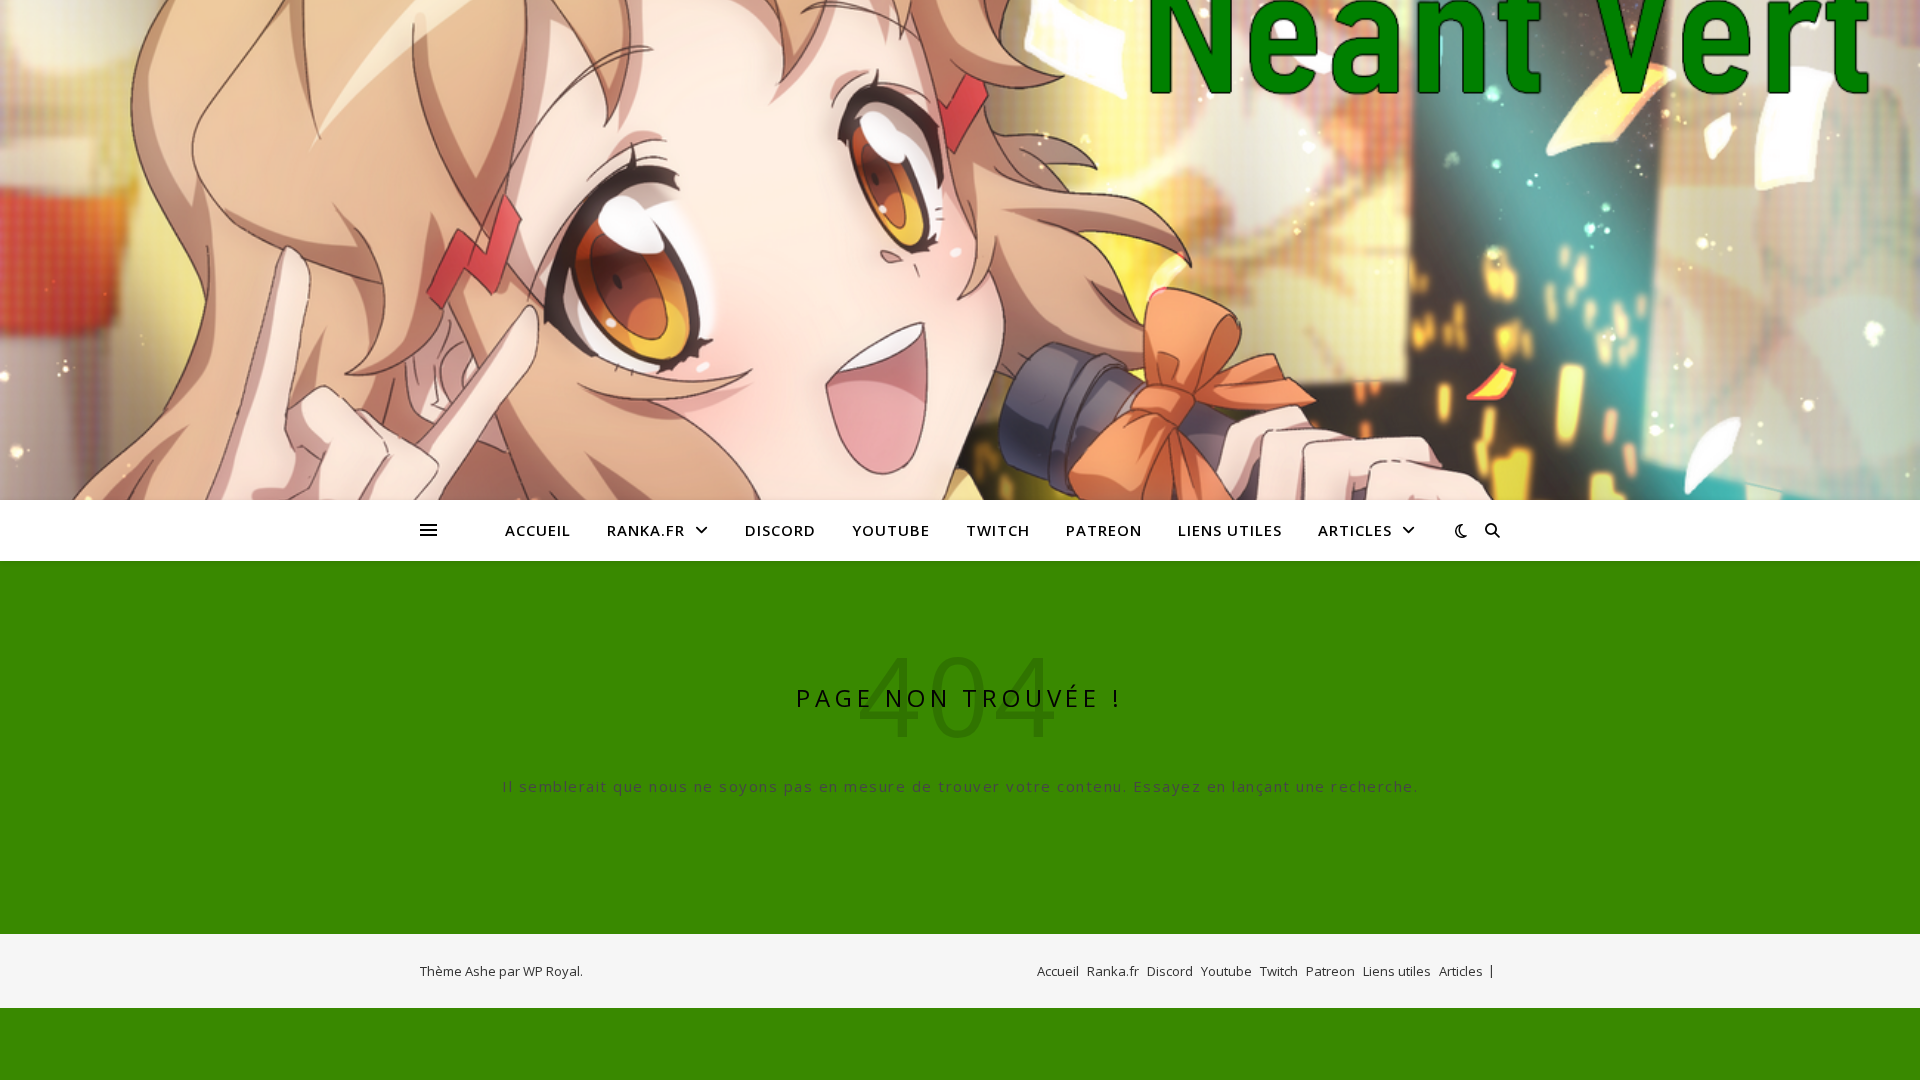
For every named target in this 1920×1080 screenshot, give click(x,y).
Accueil (538, 530)
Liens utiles (1230, 530)
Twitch (998, 530)
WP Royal (551, 971)
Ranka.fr (646, 530)
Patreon (1104, 530)
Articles (1355, 530)
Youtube (891, 530)
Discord (780, 530)
